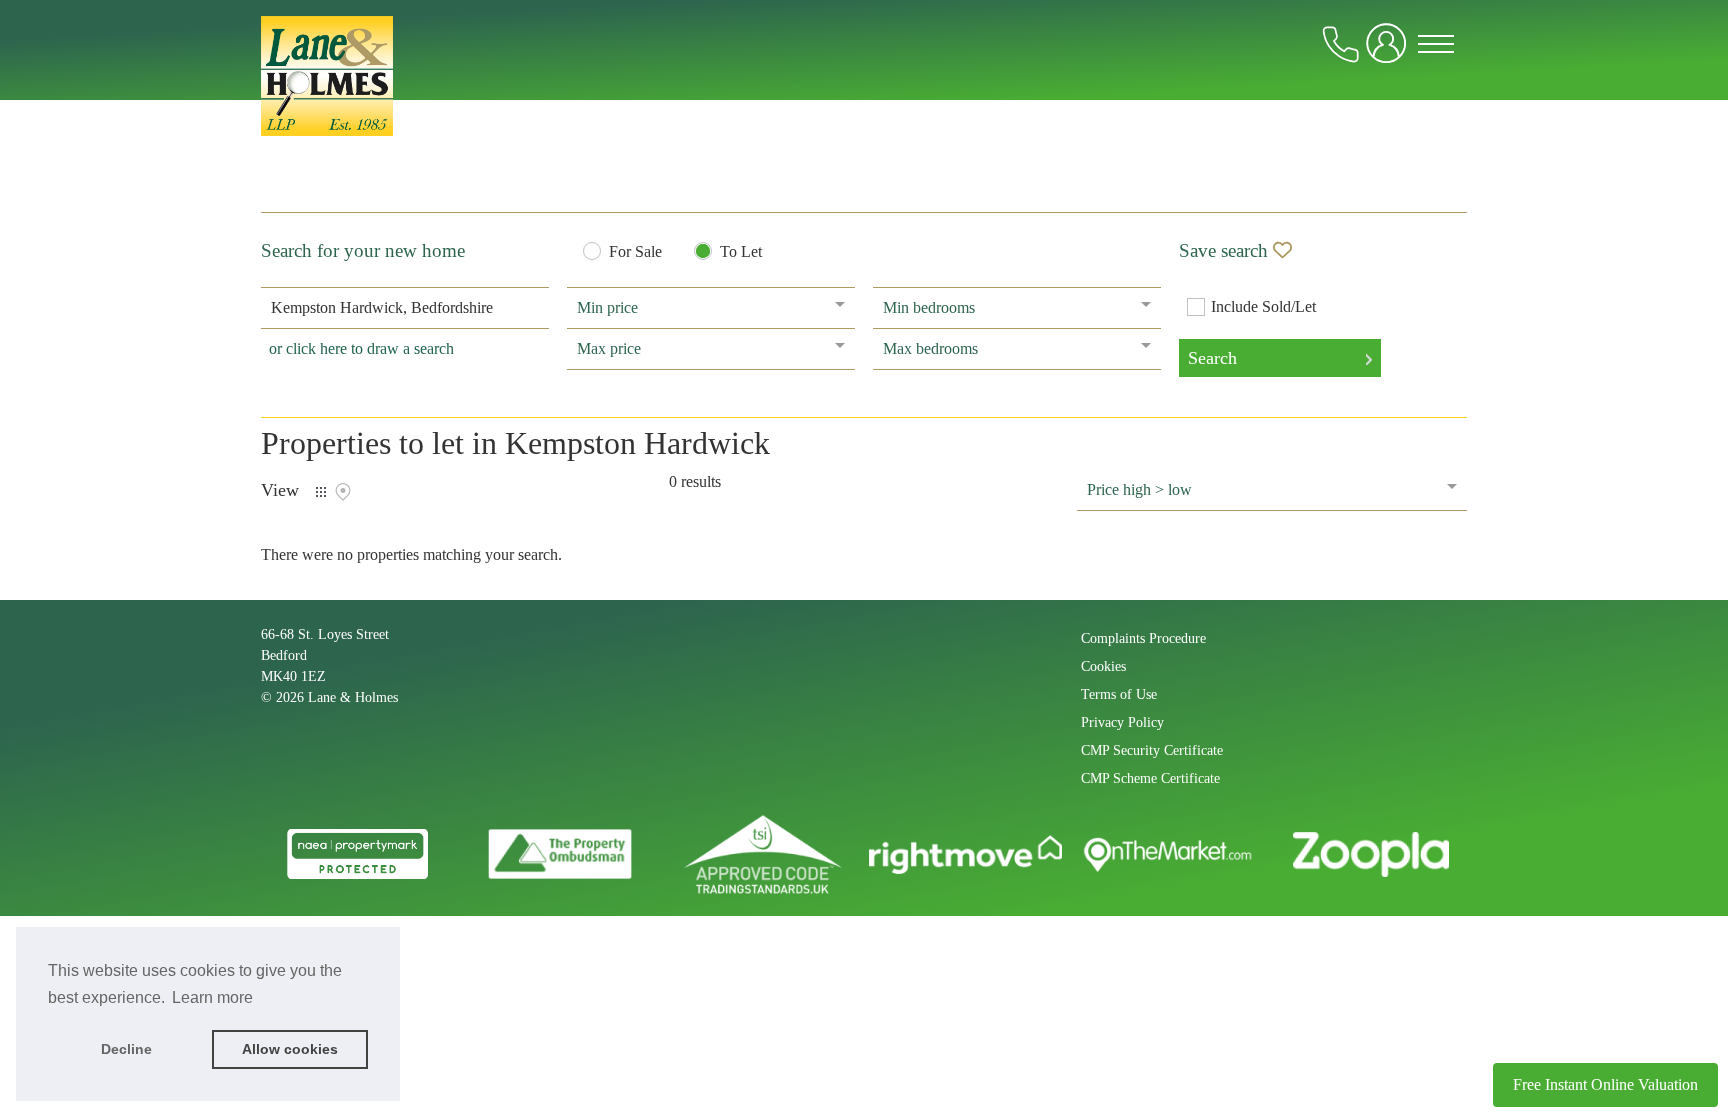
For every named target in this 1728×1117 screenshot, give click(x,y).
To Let (741, 252)
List (321, 492)
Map (343, 492)
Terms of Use (1119, 694)
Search (1212, 358)
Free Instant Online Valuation (1605, 1084)
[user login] (1390, 51)
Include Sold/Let (1263, 307)
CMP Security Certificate (1152, 750)
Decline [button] (126, 1049)
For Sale (635, 252)
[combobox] (405, 308)
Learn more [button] (212, 997)
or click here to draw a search (361, 348)
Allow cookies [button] (290, 1049)
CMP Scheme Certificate (1150, 778)
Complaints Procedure (1143, 638)
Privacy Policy (1122, 722)
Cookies (1103, 666)
